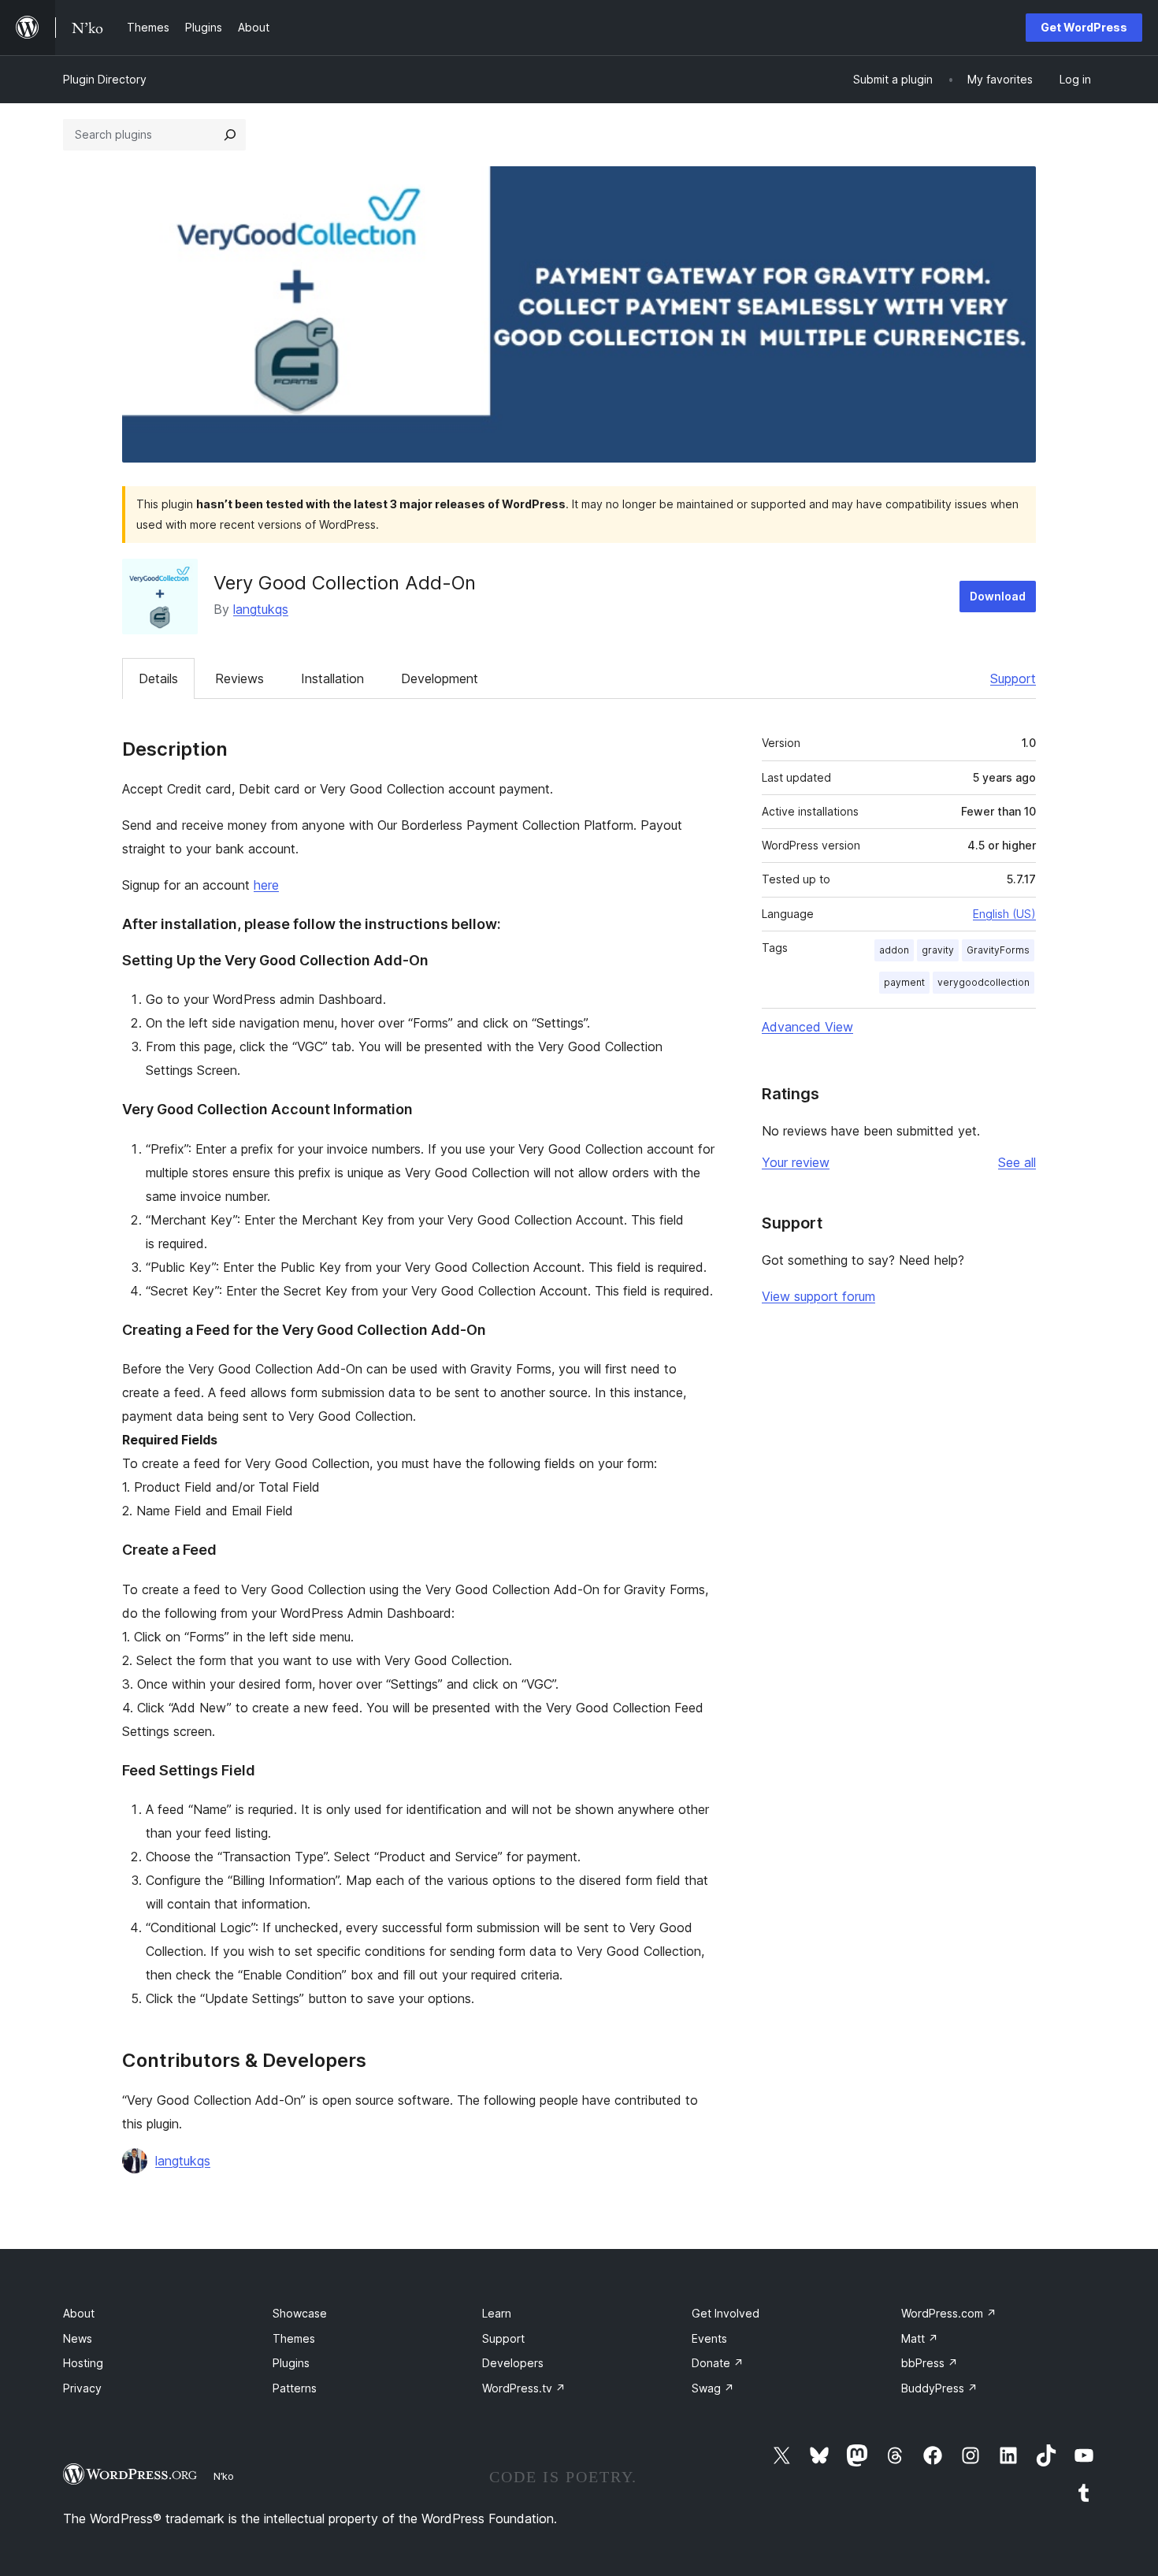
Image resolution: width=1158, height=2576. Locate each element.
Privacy (82, 2388)
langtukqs (261, 609)
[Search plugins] (230, 135)
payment (904, 982)
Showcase (300, 2313)
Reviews (239, 678)
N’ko (224, 2476)
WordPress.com (949, 2313)
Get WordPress (1084, 27)
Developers (513, 2363)
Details (158, 678)
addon (894, 950)
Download (998, 596)
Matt (920, 2338)
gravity (938, 950)
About (79, 2313)
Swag (713, 2388)
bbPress (930, 2363)
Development (440, 678)
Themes (294, 2338)
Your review (796, 1162)
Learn (497, 2313)
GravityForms (998, 950)
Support (1013, 678)
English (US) (1004, 914)
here (266, 885)
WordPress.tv (524, 2388)
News (78, 2338)
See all (1017, 1162)
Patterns (295, 2388)
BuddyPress (939, 2388)
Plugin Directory (105, 79)
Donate (718, 2363)
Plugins (291, 2363)
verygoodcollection (984, 982)
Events (709, 2338)
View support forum (818, 1296)
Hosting (83, 2363)
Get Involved (726, 2313)
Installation (332, 678)
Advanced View (807, 1027)
